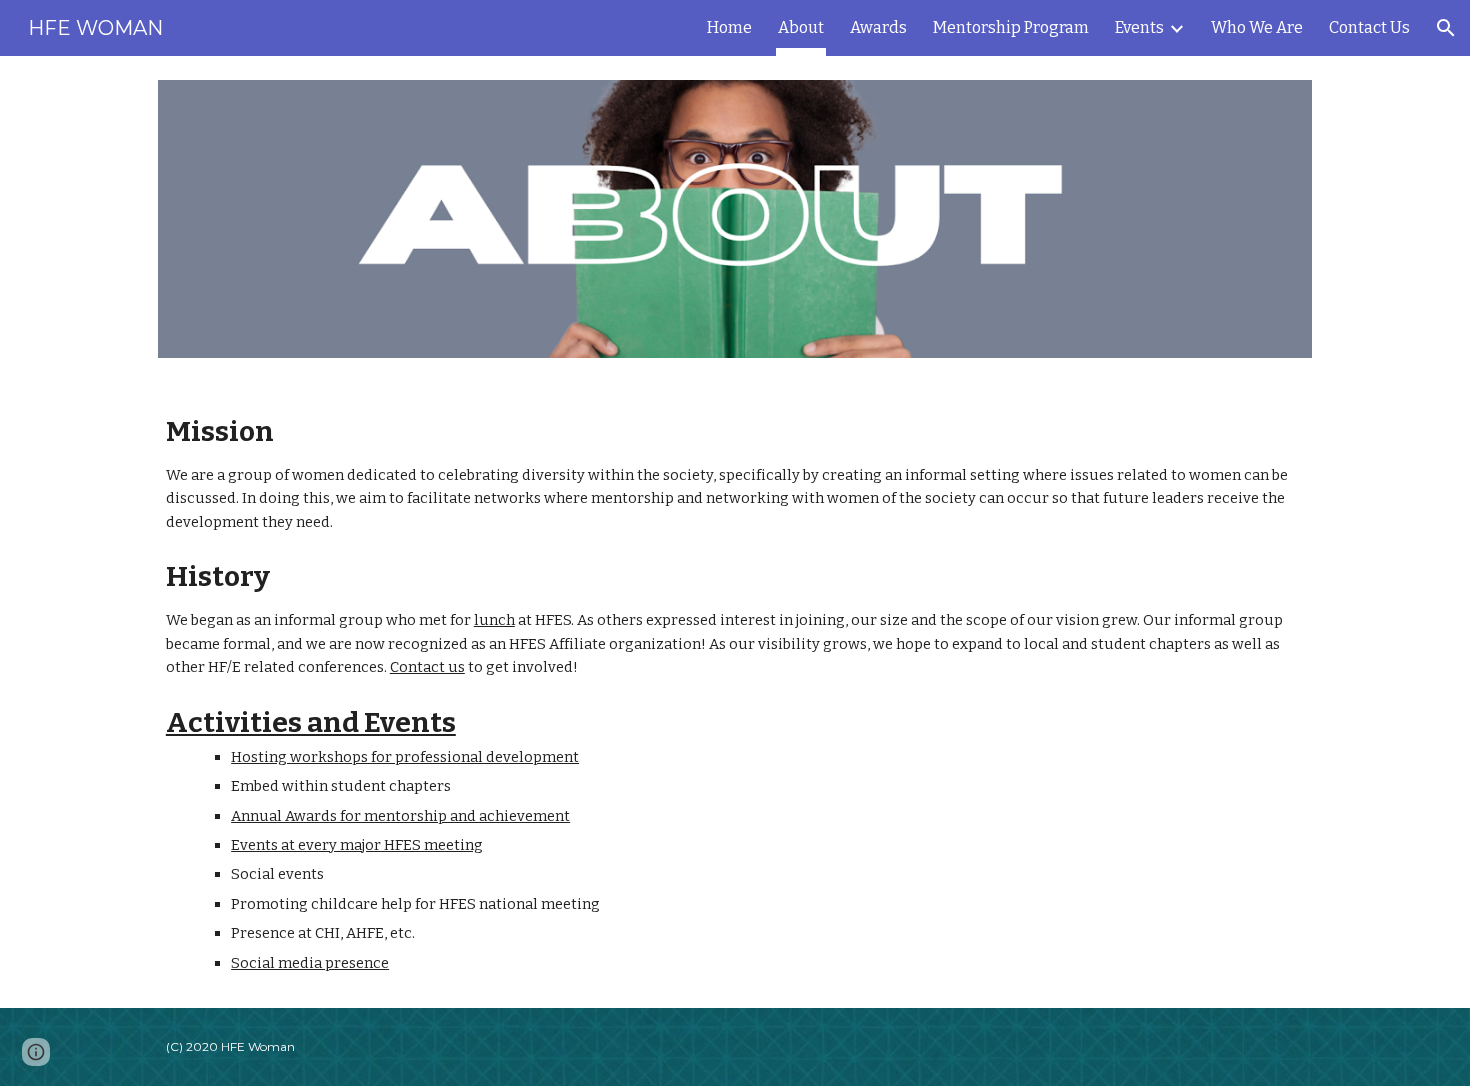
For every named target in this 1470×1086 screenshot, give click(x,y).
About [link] (801, 27)
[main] (735, 695)
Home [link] (729, 27)
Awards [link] (878, 27)
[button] (1446, 28)
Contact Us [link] (1369, 27)
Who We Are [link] (1257, 27)
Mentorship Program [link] (1011, 27)
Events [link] (1139, 27)
